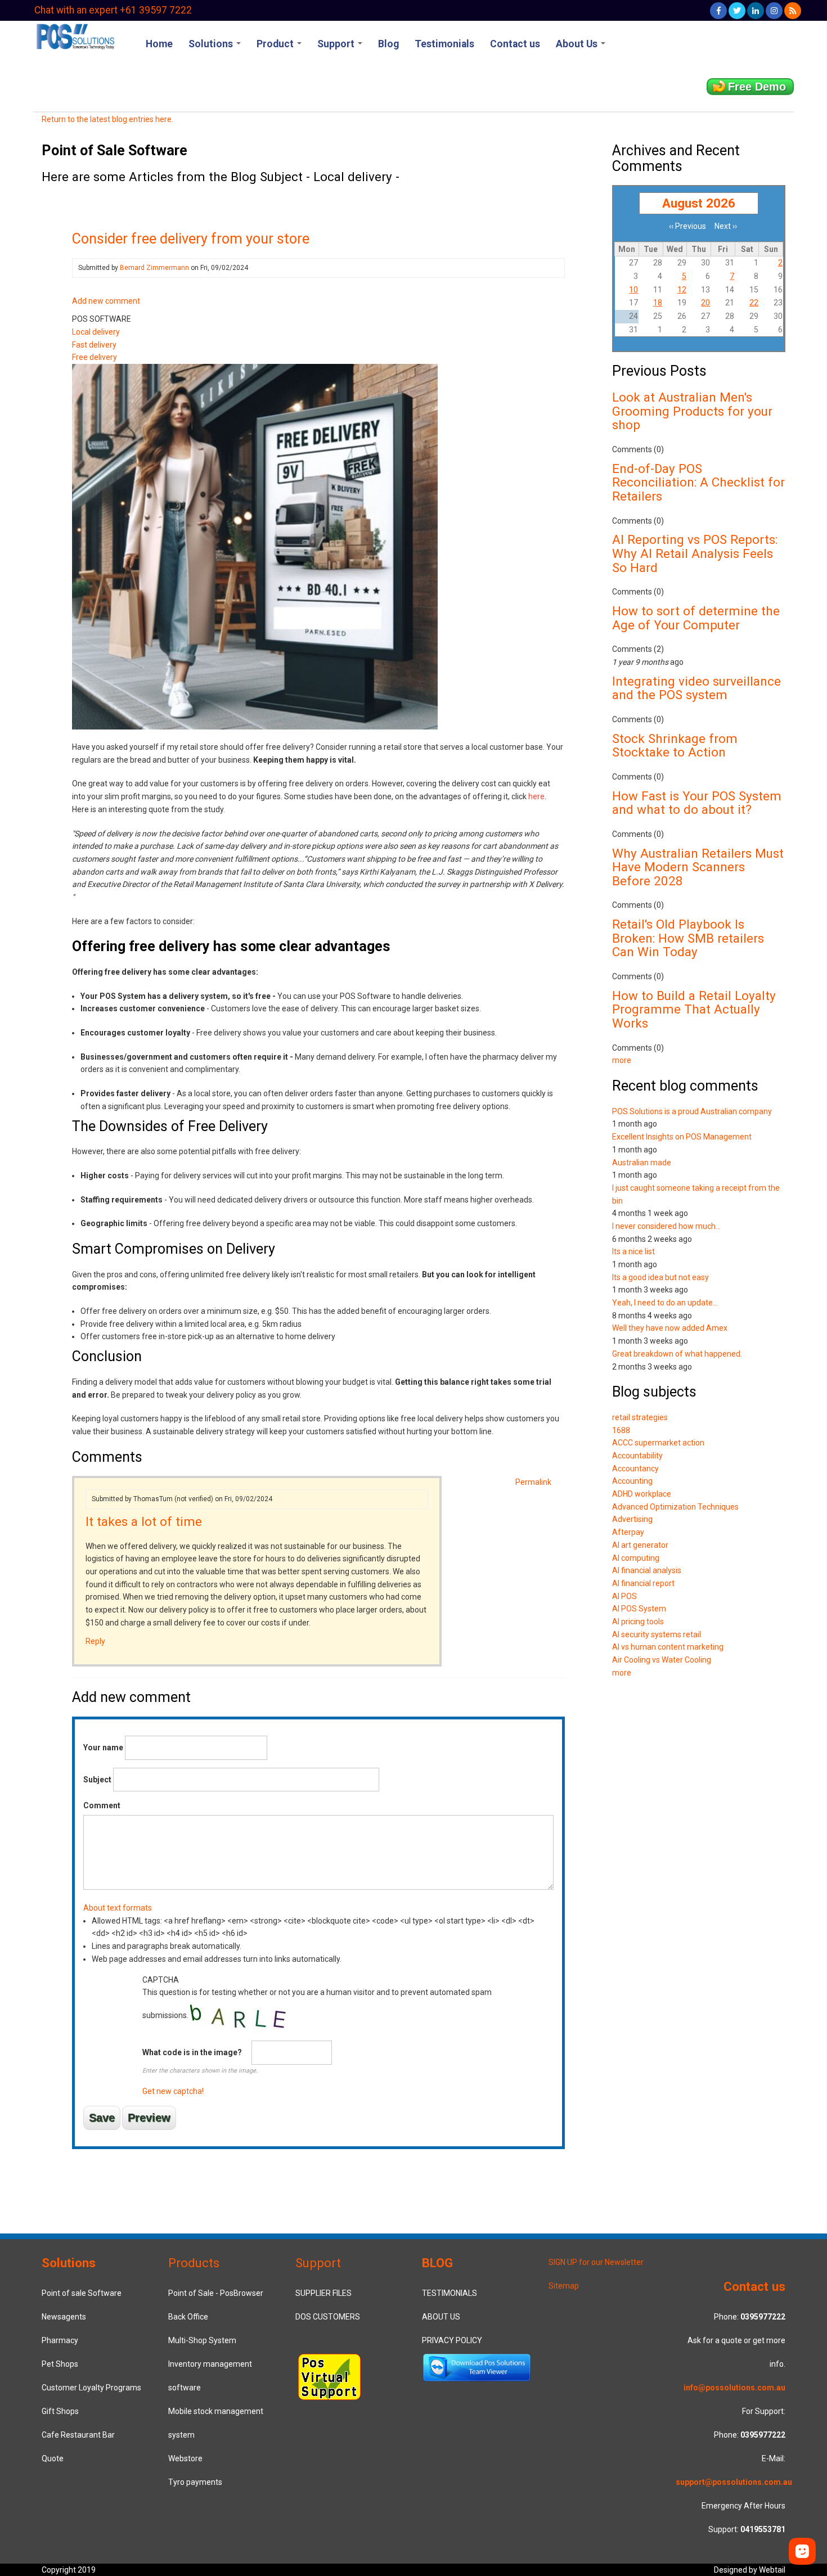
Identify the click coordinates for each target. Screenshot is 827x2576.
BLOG (437, 2263)
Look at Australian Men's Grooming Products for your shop (692, 411)
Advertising (632, 1519)
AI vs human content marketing (668, 1647)
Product (276, 44)
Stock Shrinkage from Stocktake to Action (675, 746)
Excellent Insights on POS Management (682, 1137)
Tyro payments (195, 2482)
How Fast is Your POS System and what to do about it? (697, 803)
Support (337, 44)
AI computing (636, 1558)
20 (705, 303)
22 (754, 303)
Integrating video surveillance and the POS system (696, 688)
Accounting (632, 1481)
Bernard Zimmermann (154, 268)
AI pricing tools (638, 1622)
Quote (53, 2458)
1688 (621, 1430)
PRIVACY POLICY (452, 2340)
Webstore (185, 2458)
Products (194, 2263)
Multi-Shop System (202, 2340)
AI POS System (639, 1609)
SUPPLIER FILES (323, 2293)
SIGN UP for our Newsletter (596, 2262)
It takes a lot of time (144, 1521)
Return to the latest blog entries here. (107, 119)
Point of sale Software (82, 2293)
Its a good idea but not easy (660, 1277)
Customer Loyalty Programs (91, 2388)
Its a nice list (633, 1251)
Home (159, 44)
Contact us (515, 44)
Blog (388, 44)
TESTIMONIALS (450, 2293)
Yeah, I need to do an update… (665, 1303)
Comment (102, 1805)
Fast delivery (94, 345)
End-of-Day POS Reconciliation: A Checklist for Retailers (698, 482)
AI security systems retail (657, 1634)
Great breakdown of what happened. (677, 1354)
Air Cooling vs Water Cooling (662, 1660)
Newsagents (64, 2317)
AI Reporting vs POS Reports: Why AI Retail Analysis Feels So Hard (695, 553)
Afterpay (628, 1532)
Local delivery (96, 332)
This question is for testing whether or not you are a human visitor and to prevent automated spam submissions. (317, 2036)
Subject (97, 1780)
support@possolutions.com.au (734, 2482)
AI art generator (640, 1545)
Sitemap (564, 2286)
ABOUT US (441, 2317)
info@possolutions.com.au (734, 2388)
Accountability (637, 1456)
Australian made (642, 1163)
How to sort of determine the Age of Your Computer (696, 618)
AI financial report (643, 1583)
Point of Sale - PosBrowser (216, 2293)
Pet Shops (60, 2364)
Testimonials (444, 44)
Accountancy (635, 1469)
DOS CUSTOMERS (328, 2317)
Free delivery (95, 357)
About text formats (118, 1908)
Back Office (188, 2317)
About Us (578, 44)
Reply (95, 1641)
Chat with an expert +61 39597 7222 (113, 10)
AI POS (624, 1596)
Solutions (212, 44)
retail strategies (640, 1417)
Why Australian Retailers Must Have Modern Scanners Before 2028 (698, 867)
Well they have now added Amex (670, 1328)
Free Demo (757, 87)
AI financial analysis (647, 1570)
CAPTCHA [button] (161, 1980)
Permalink (533, 1482)
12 (682, 290)
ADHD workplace (642, 1494)
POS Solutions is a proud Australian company (692, 1111)
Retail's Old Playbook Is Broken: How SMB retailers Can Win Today (688, 938)
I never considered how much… (666, 1226)
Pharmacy (60, 2340)
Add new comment (106, 301)
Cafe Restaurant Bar (78, 2435)
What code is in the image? (192, 2052)
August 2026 (699, 203)
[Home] (75, 35)
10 (633, 290)
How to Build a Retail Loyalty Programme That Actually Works (694, 1009)
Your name (103, 1748)
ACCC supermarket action (658, 1443)
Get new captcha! (173, 2091)
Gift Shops (60, 2411)
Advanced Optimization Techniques (675, 1507)
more (622, 1060)
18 (658, 303)
